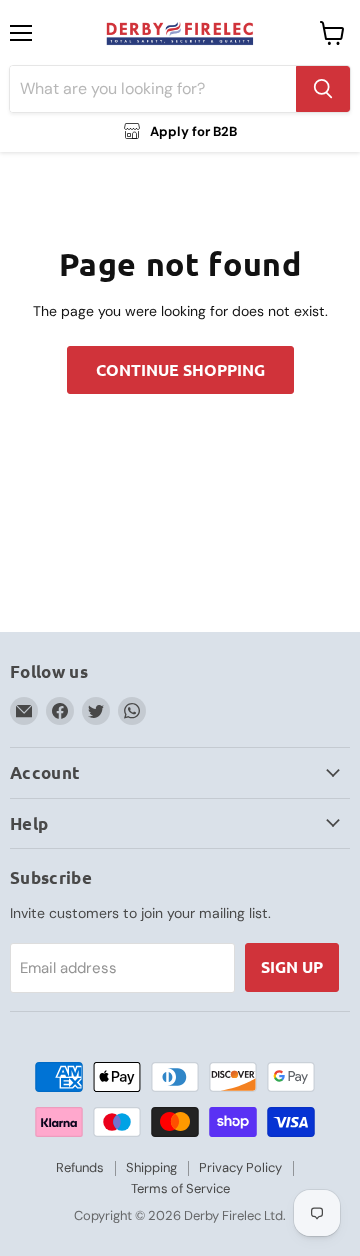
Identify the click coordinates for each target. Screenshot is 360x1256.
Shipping (151, 1167)
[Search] (323, 89)
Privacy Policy (240, 1167)
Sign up (292, 966)
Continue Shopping (180, 369)
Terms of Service (180, 1188)
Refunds (80, 1167)
